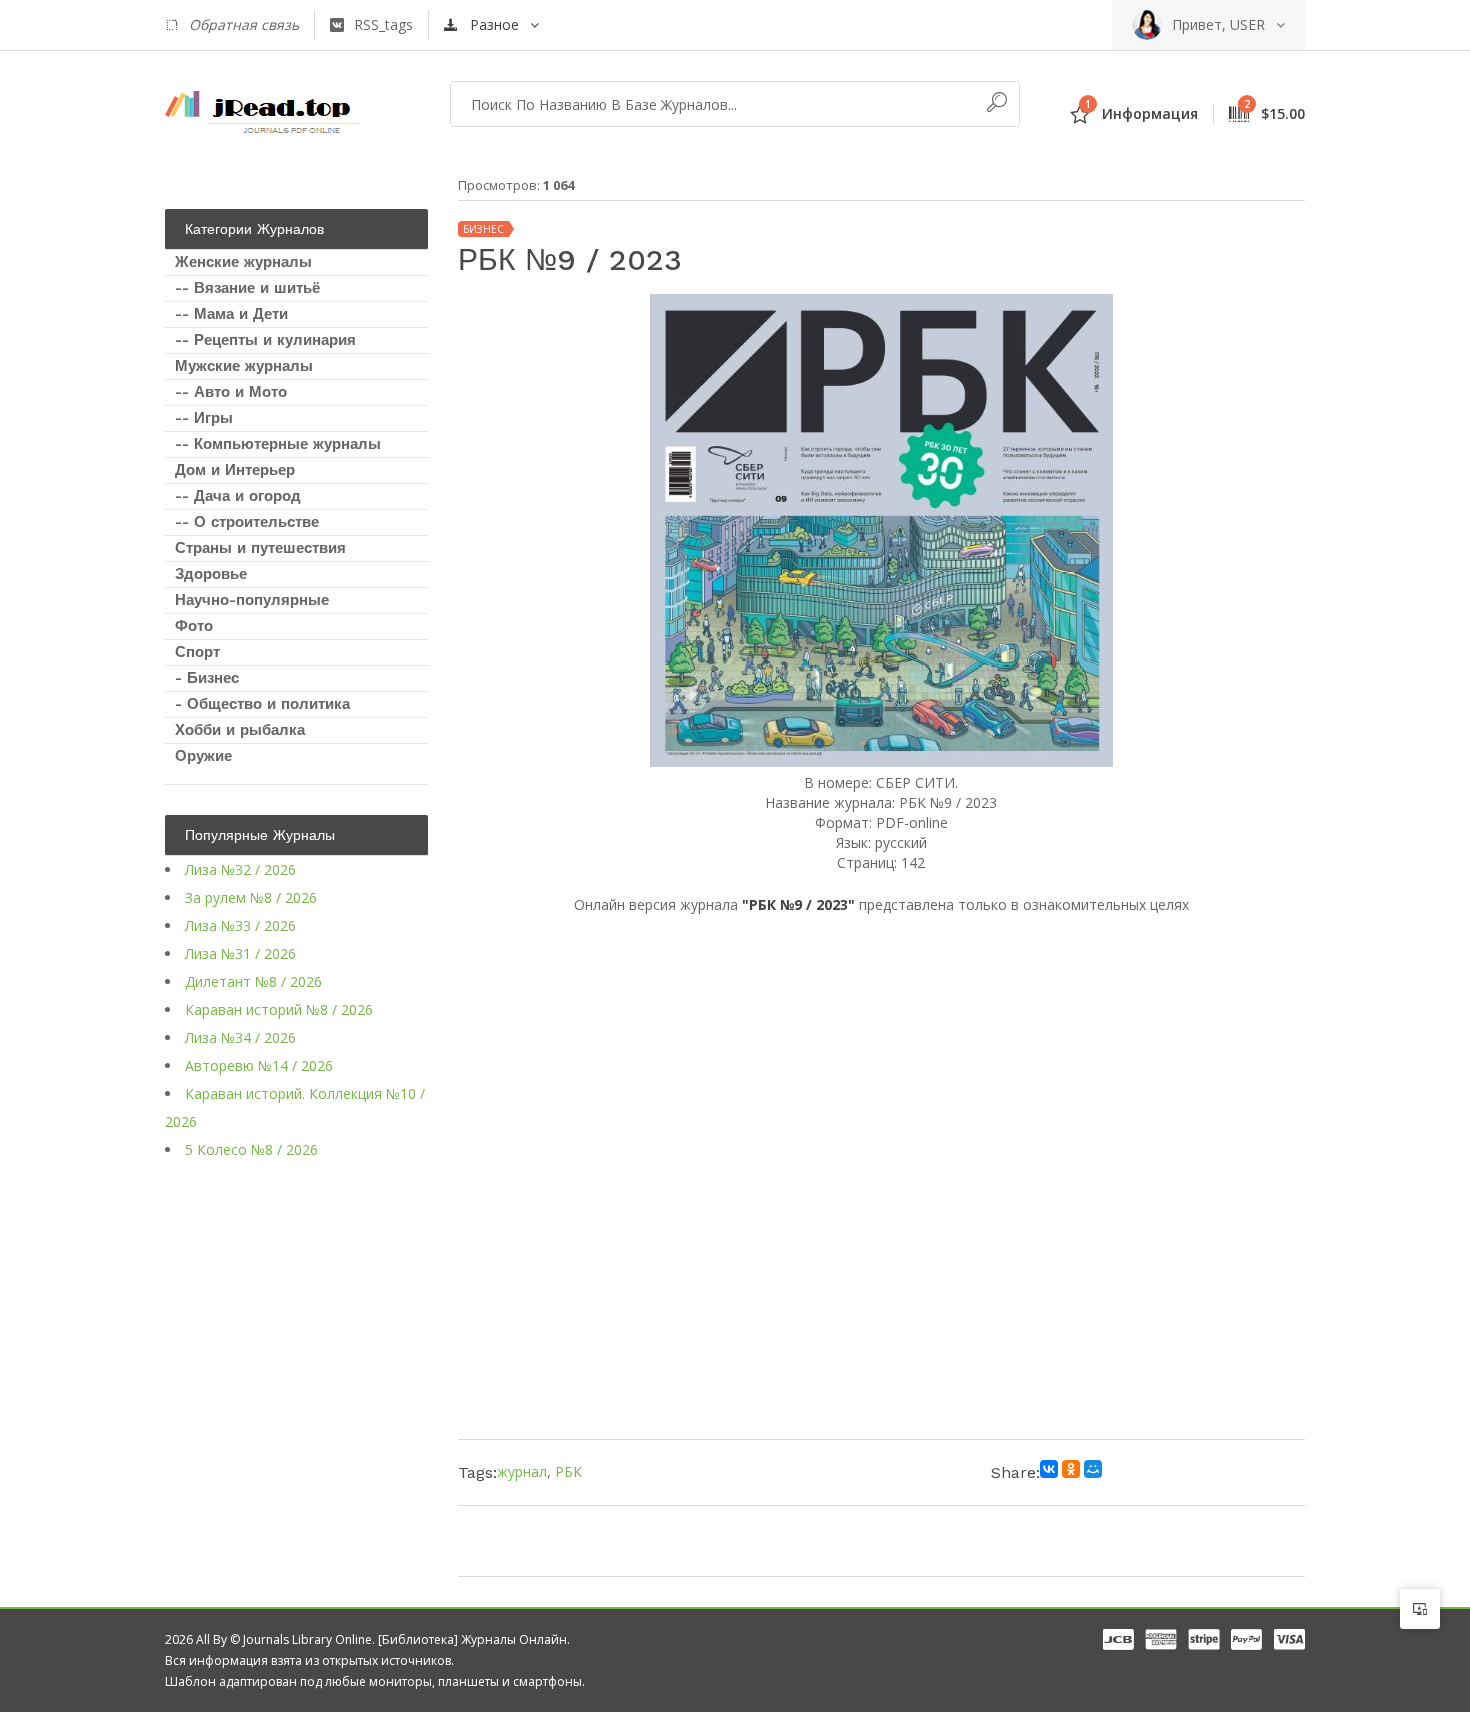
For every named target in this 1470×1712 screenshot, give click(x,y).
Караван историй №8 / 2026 (279, 1009)
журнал (522, 1471)
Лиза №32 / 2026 (240, 869)
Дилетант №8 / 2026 (253, 981)
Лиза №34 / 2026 (240, 1037)
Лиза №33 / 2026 (240, 925)
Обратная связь (244, 24)
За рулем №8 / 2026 (251, 897)
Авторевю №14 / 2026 (259, 1065)
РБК (568, 1471)
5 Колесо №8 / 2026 (251, 1149)
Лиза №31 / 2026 (240, 953)
